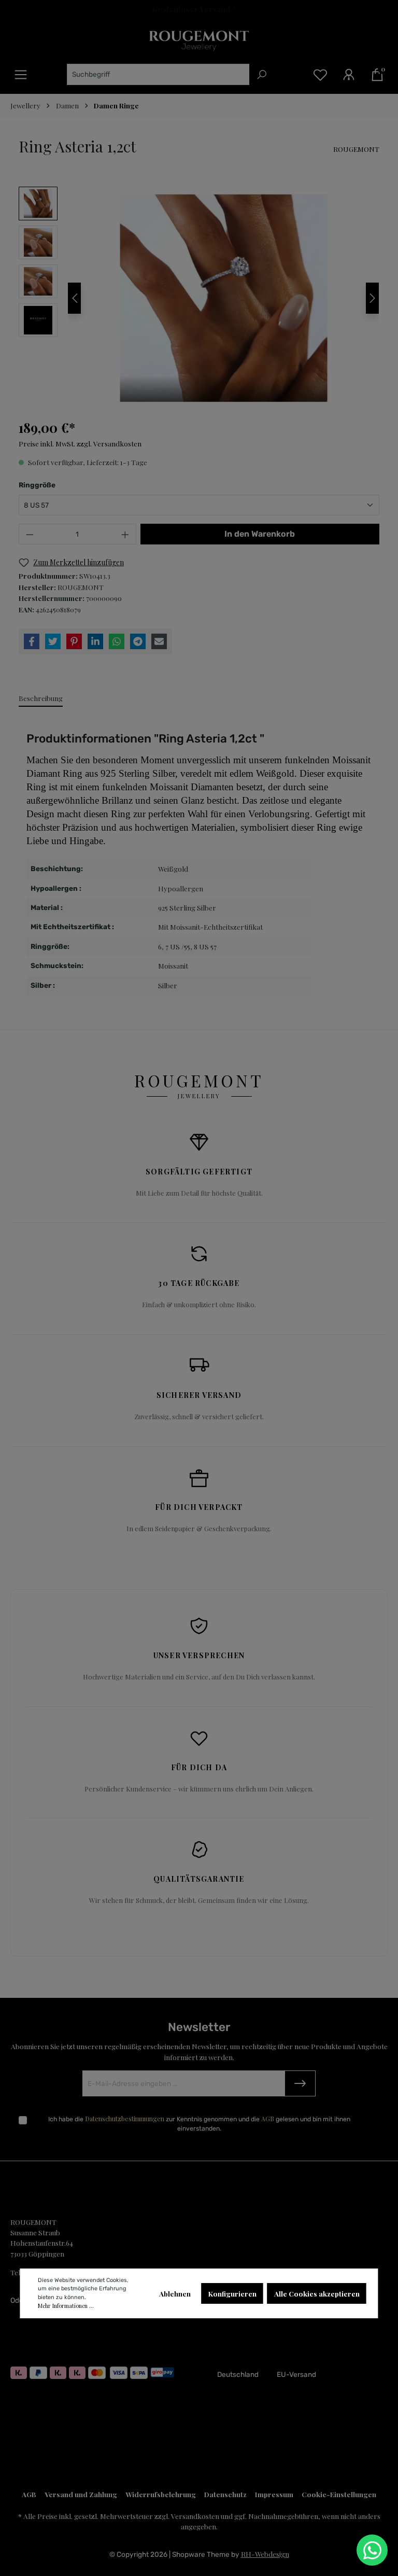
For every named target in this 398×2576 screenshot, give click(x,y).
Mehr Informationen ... (66, 2306)
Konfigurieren (232, 2293)
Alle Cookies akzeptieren (317, 2293)
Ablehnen (175, 2293)
